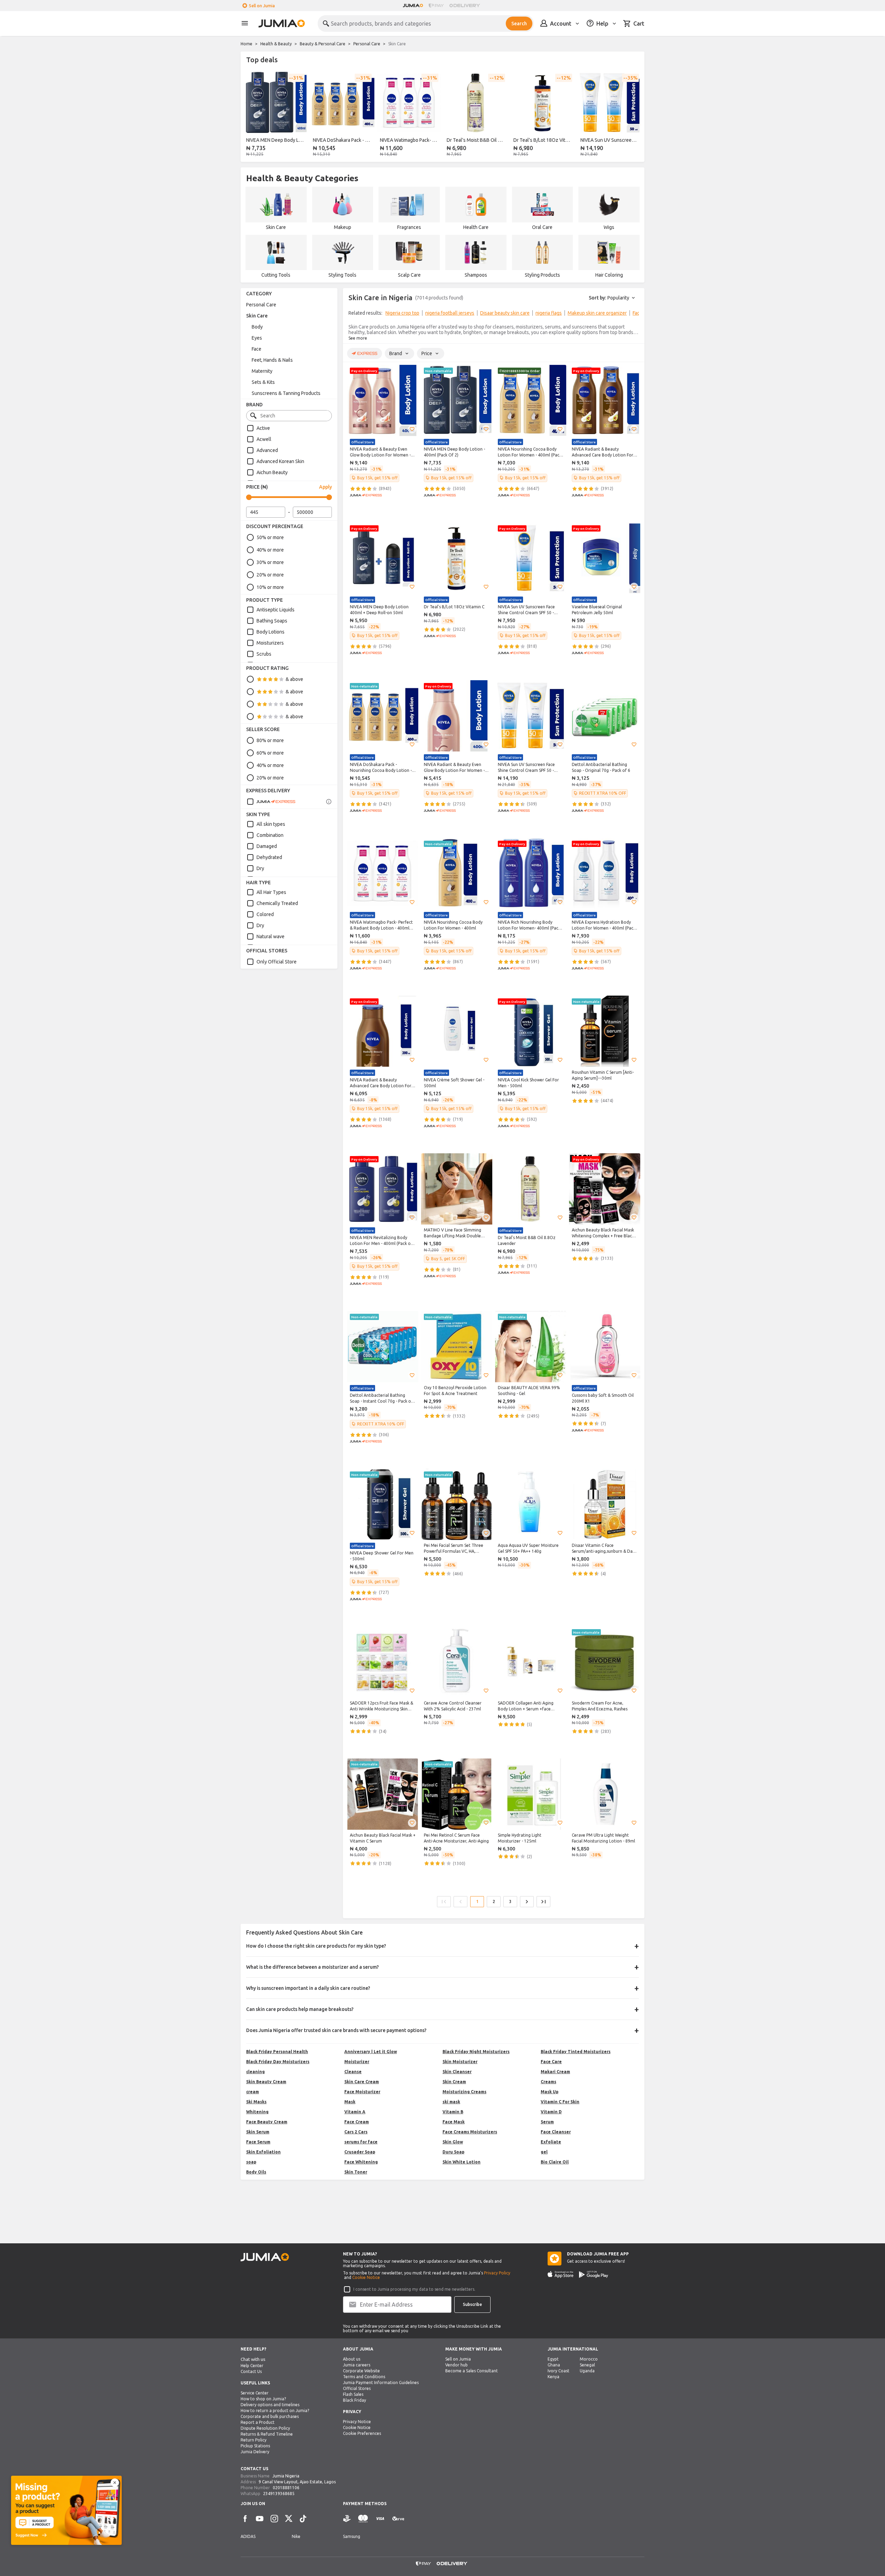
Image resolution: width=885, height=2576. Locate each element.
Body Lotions (271, 632)
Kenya (553, 2377)
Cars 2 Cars (356, 2132)
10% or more (270, 587)
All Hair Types (271, 892)
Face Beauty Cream (267, 2122)
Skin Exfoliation (263, 2152)
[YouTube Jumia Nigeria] (260, 2519)
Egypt (553, 2359)
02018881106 (286, 2488)
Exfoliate (551, 2142)
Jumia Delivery (255, 2452)
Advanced (267, 450)
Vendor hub (457, 2365)
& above (294, 679)
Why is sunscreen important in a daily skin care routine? (308, 1988)
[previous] (250, 115)
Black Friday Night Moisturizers (476, 2052)
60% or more (270, 753)
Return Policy (254, 2440)
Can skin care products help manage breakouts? (300, 2009)
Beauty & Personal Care (323, 44)
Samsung (352, 2536)
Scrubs (264, 654)
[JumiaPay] (436, 6)
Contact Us (251, 2371)
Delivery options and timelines (270, 2405)
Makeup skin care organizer (597, 313)
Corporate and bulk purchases (270, 2416)
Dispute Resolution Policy (265, 2428)
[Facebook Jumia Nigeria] (245, 2519)
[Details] (329, 802)
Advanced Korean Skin (280, 461)
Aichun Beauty (272, 472)
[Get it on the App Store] (561, 2274)
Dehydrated (269, 857)
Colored (265, 914)
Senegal (587, 2365)
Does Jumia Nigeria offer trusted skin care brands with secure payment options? (336, 2030)
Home (246, 44)
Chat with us (253, 2359)
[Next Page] (527, 1902)
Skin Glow (453, 2142)
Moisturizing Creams (464, 2092)
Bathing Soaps (272, 621)
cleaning (255, 2072)
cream (253, 2092)
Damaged (267, 846)
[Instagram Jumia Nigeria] (274, 2519)
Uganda (587, 2371)
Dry (260, 868)
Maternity (262, 371)
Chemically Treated (277, 903)
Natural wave (271, 936)
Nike (296, 2536)
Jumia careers (357, 2365)
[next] (635, 115)
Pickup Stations (255, 2446)
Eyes (257, 338)
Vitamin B (453, 2112)
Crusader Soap (360, 2152)
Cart (639, 24)
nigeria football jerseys (450, 313)
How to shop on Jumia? (263, 2399)
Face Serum (258, 2142)
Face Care (551, 2062)
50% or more (270, 537)
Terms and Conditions (364, 2377)
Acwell (264, 439)
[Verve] (398, 2519)
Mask (350, 2102)
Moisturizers (270, 643)
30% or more (270, 562)
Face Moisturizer (362, 2092)
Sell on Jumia (262, 6)
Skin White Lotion (462, 2162)
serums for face (361, 2142)
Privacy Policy (497, 2273)
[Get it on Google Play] (594, 2274)
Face (257, 349)
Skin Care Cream (362, 2082)
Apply (325, 487)
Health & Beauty (276, 44)
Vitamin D (551, 2112)
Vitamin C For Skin (560, 2102)
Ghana (554, 2365)
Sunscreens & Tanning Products (286, 393)
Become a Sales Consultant (472, 2371)
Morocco (589, 2359)
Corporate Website (361, 2371)
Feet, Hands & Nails (272, 360)
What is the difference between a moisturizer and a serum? (313, 1967)
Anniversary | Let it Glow (371, 2052)
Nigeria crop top (402, 313)
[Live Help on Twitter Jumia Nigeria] (289, 2519)
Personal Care (367, 44)
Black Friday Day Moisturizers (278, 2062)
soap (251, 2162)
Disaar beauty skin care (505, 313)
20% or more (270, 575)
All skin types (271, 824)
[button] (412, 429)
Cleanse (353, 2072)
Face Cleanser (556, 2132)
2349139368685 (279, 2494)
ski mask (451, 2102)
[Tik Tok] (303, 2519)
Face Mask (454, 2122)
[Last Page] (543, 1902)
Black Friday (355, 2400)
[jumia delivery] (466, 6)
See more (358, 338)
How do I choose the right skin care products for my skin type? (316, 1946)
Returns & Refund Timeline (267, 2434)
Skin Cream (454, 2082)
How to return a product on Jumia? (275, 2411)
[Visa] (380, 2519)
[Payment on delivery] (347, 2519)
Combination (270, 835)
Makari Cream (555, 2072)
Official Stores (357, 2388)
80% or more (270, 740)
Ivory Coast (558, 2371)
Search (519, 24)
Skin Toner (356, 2172)
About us (352, 2359)
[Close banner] (115, 2483)
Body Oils (256, 2172)
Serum (547, 2122)
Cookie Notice (366, 2277)
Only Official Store (277, 962)
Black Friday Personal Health (277, 2052)
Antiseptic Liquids (276, 610)
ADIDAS (248, 2536)
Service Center (255, 2393)
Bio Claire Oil (555, 2162)
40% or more (270, 550)
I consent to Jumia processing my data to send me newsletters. (414, 2289)
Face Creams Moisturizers (470, 2132)
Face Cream (357, 2122)
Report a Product (258, 2422)
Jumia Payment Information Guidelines (381, 2383)
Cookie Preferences (362, 2433)
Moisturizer (357, 2062)
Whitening (257, 2112)
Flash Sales (353, 2394)
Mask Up (549, 2092)
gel (544, 2152)
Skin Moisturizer (460, 2062)
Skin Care (257, 316)
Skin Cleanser (457, 2072)
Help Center (252, 2366)
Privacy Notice (357, 2422)
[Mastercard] (363, 2519)
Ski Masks (256, 2102)
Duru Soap (453, 2152)
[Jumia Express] (271, 802)
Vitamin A (355, 2112)
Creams (548, 2082)
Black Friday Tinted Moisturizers (576, 2052)
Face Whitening (361, 2162)
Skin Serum (258, 2132)
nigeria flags (549, 313)
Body (257, 327)
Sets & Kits (263, 382)
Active (263, 428)
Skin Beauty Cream (266, 2082)
